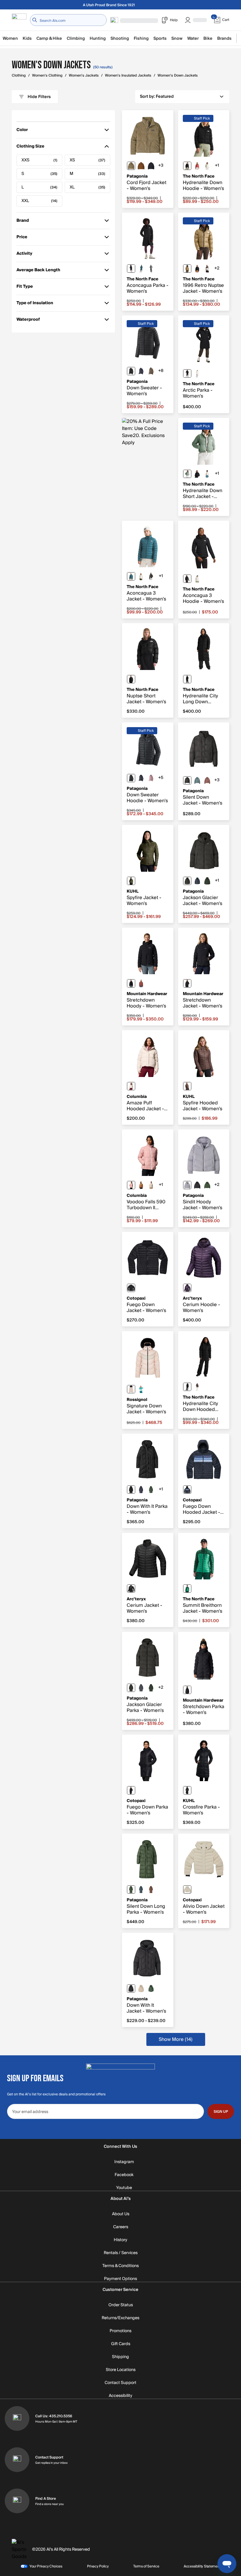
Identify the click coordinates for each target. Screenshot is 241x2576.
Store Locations (121, 2370)
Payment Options (120, 2279)
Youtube (124, 2188)
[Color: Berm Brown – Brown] (151, 1890)
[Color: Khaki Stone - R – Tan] (187, 269)
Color (25, 131)
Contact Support (120, 2383)
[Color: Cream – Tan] (187, 1890)
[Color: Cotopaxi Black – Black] (131, 1288)
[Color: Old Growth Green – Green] (207, 881)
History (120, 2240)
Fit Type (25, 288)
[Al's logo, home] (19, 20)
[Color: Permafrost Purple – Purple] (187, 1185)
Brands (224, 38)
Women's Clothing (47, 76)
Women (10, 38)
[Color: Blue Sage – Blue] (197, 780)
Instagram (124, 2162)
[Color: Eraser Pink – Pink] (131, 1185)
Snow (177, 38)
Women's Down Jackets (178, 76)
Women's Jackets (84, 76)
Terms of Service (146, 2566)
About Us (121, 2214)
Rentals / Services (121, 2253)
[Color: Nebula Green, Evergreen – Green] (187, 1589)
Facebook (124, 2175)
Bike (208, 38)
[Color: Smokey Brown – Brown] (197, 1387)
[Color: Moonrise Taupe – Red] (207, 780)
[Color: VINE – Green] (131, 881)
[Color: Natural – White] (141, 1988)
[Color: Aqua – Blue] (141, 1389)
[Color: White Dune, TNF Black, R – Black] (207, 269)
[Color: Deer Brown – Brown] (141, 166)
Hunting (98, 38)
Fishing (141, 38)
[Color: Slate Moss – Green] (187, 474)
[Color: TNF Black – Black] (187, 166)
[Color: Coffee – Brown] (187, 1086)
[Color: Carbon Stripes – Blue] (187, 1490)
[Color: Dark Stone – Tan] (131, 1086)
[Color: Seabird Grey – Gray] (131, 166)
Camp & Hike (49, 38)
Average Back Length (38, 271)
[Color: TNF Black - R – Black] (197, 269)
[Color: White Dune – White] (207, 166)
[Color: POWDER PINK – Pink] (131, 1389)
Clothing (19, 76)
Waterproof (28, 321)
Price (25, 238)
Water (193, 38)
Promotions (120, 2331)
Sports (160, 38)
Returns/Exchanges (120, 2318)
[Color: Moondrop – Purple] (187, 1288)
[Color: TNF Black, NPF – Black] (187, 373)
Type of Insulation (35, 304)
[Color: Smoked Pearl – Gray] (151, 269)
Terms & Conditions (120, 2266)
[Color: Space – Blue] (141, 269)
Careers (121, 2227)
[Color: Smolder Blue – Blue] (141, 371)
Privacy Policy (98, 2566)
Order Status (121, 2305)
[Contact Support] (17, 2460)
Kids (27, 38)
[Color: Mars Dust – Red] (197, 166)
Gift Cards (121, 2344)
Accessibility (120, 2396)
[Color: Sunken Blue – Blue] (151, 166)
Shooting (120, 38)
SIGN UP (221, 2112)
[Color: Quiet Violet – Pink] (151, 778)
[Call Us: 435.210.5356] (17, 2418)
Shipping (120, 2357)
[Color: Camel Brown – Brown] (141, 1185)
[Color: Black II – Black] (131, 1589)
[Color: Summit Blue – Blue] (141, 1890)
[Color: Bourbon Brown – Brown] (141, 983)
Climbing (76, 38)
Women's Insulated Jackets (128, 76)
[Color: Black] (131, 371)
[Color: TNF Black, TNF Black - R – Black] (131, 679)
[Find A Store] (17, 2501)
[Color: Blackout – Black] (187, 1790)
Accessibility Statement (202, 2566)
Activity (25, 255)
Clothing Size (30, 147)
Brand (25, 222)
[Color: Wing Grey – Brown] (151, 371)
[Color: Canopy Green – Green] (207, 1185)
